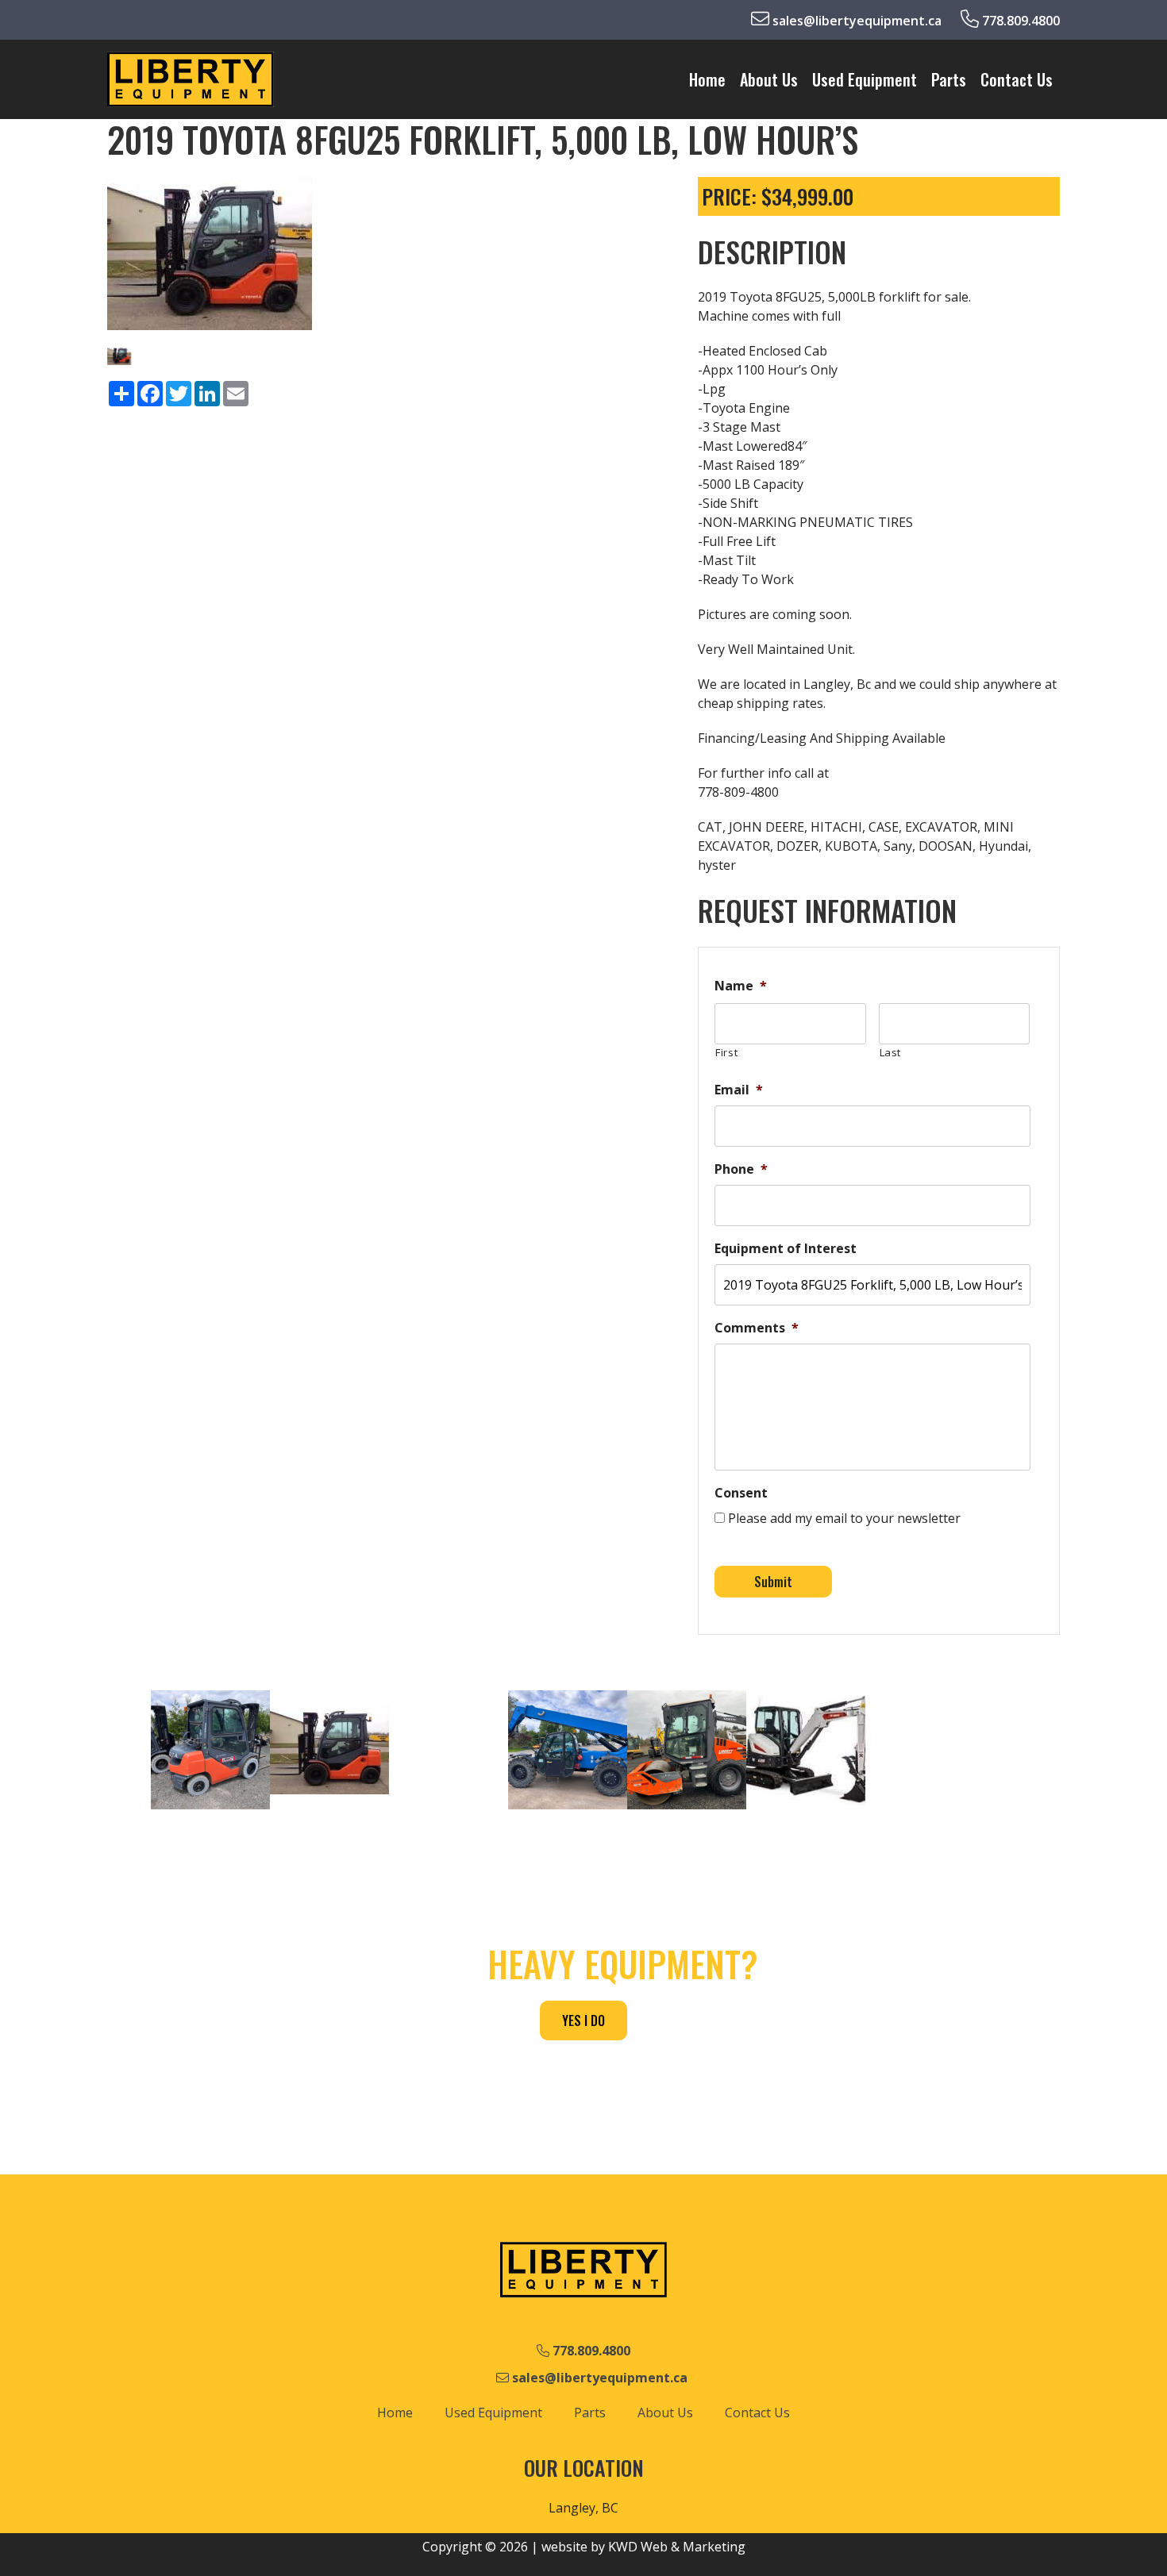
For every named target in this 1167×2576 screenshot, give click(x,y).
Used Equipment (865, 79)
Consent (741, 1493)
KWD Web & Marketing (677, 2547)
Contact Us (1017, 79)
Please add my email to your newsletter (844, 1518)
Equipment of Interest (786, 1249)
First (726, 1052)
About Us (769, 79)
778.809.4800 (1019, 21)
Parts (949, 79)
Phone (741, 1169)
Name (741, 986)
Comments (757, 1328)
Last (891, 1052)
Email (739, 1090)
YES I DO (583, 2020)
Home (707, 79)
